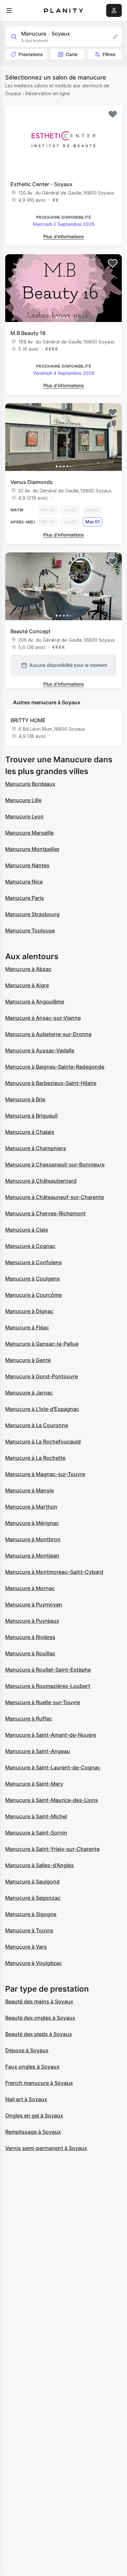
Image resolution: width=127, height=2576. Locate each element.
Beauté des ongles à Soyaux (40, 2018)
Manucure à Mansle (29, 1490)
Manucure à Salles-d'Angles (40, 1865)
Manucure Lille (23, 800)
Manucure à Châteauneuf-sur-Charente (55, 1197)
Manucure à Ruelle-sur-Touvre (43, 1702)
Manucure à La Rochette (35, 1458)
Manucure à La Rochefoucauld (43, 1442)
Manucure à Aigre (27, 985)
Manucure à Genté (28, 1360)
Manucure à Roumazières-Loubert (48, 1686)
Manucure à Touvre (29, 1930)
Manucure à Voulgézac (34, 1963)
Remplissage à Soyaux (33, 2132)
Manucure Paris (25, 898)
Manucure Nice (24, 882)
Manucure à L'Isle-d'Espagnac (42, 1409)
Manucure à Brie (25, 1099)
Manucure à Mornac (30, 1588)
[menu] (9, 10)
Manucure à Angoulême (35, 1002)
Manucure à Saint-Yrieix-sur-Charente (52, 1849)
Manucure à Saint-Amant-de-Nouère (51, 1735)
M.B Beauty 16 (28, 333)
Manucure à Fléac (27, 1327)
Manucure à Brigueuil (31, 1116)
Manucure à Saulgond (32, 1881)
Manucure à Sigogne (31, 1914)
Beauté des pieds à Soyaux (39, 2034)
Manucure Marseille (29, 833)
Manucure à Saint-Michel (36, 1816)
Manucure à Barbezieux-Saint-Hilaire (51, 1083)
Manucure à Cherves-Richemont (45, 1213)
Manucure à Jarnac (29, 1393)
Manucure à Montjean (32, 1556)
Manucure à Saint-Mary (34, 1784)
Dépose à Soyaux (27, 2050)
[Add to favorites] (113, 114)
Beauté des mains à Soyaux (39, 2001)
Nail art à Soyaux (26, 2099)
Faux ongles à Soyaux (32, 2067)
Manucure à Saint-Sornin (36, 1833)
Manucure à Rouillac (30, 1653)
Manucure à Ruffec (29, 1719)
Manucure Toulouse (30, 930)
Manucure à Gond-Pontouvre (42, 1376)
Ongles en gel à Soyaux (34, 2115)
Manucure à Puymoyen (34, 1604)
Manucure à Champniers (36, 1148)
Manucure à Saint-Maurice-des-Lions (52, 1800)
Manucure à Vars (26, 1947)
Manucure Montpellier (32, 849)
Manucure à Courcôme (34, 1295)
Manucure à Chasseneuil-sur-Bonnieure (55, 1164)
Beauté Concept (30, 631)
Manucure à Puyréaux (32, 1621)
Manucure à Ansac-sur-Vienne (43, 1018)
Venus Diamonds (32, 482)
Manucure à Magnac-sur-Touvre (45, 1474)
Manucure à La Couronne (37, 1425)
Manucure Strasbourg (32, 914)
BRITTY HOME (28, 720)
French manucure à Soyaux (39, 2083)
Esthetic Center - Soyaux (42, 184)
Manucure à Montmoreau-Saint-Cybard (54, 1572)
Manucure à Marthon (31, 1507)
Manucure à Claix (27, 1230)
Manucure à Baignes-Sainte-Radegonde (55, 1067)
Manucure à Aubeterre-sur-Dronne (48, 1034)
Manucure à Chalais (30, 1132)
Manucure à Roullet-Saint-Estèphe (48, 1670)
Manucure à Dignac (29, 1311)
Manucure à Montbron (33, 1539)
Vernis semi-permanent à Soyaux (46, 2148)
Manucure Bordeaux (30, 784)
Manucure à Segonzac (33, 1898)
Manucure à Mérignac (32, 1523)
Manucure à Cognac (30, 1246)
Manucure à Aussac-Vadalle (40, 1050)
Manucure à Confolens (34, 1262)
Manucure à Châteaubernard (41, 1181)
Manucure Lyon (24, 816)
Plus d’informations (64, 236)
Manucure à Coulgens (33, 1279)
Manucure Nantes (27, 865)
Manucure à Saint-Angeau (38, 1751)
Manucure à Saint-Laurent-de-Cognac (53, 1767)
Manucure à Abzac (28, 969)
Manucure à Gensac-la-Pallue (42, 1344)
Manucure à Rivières (30, 1637)
